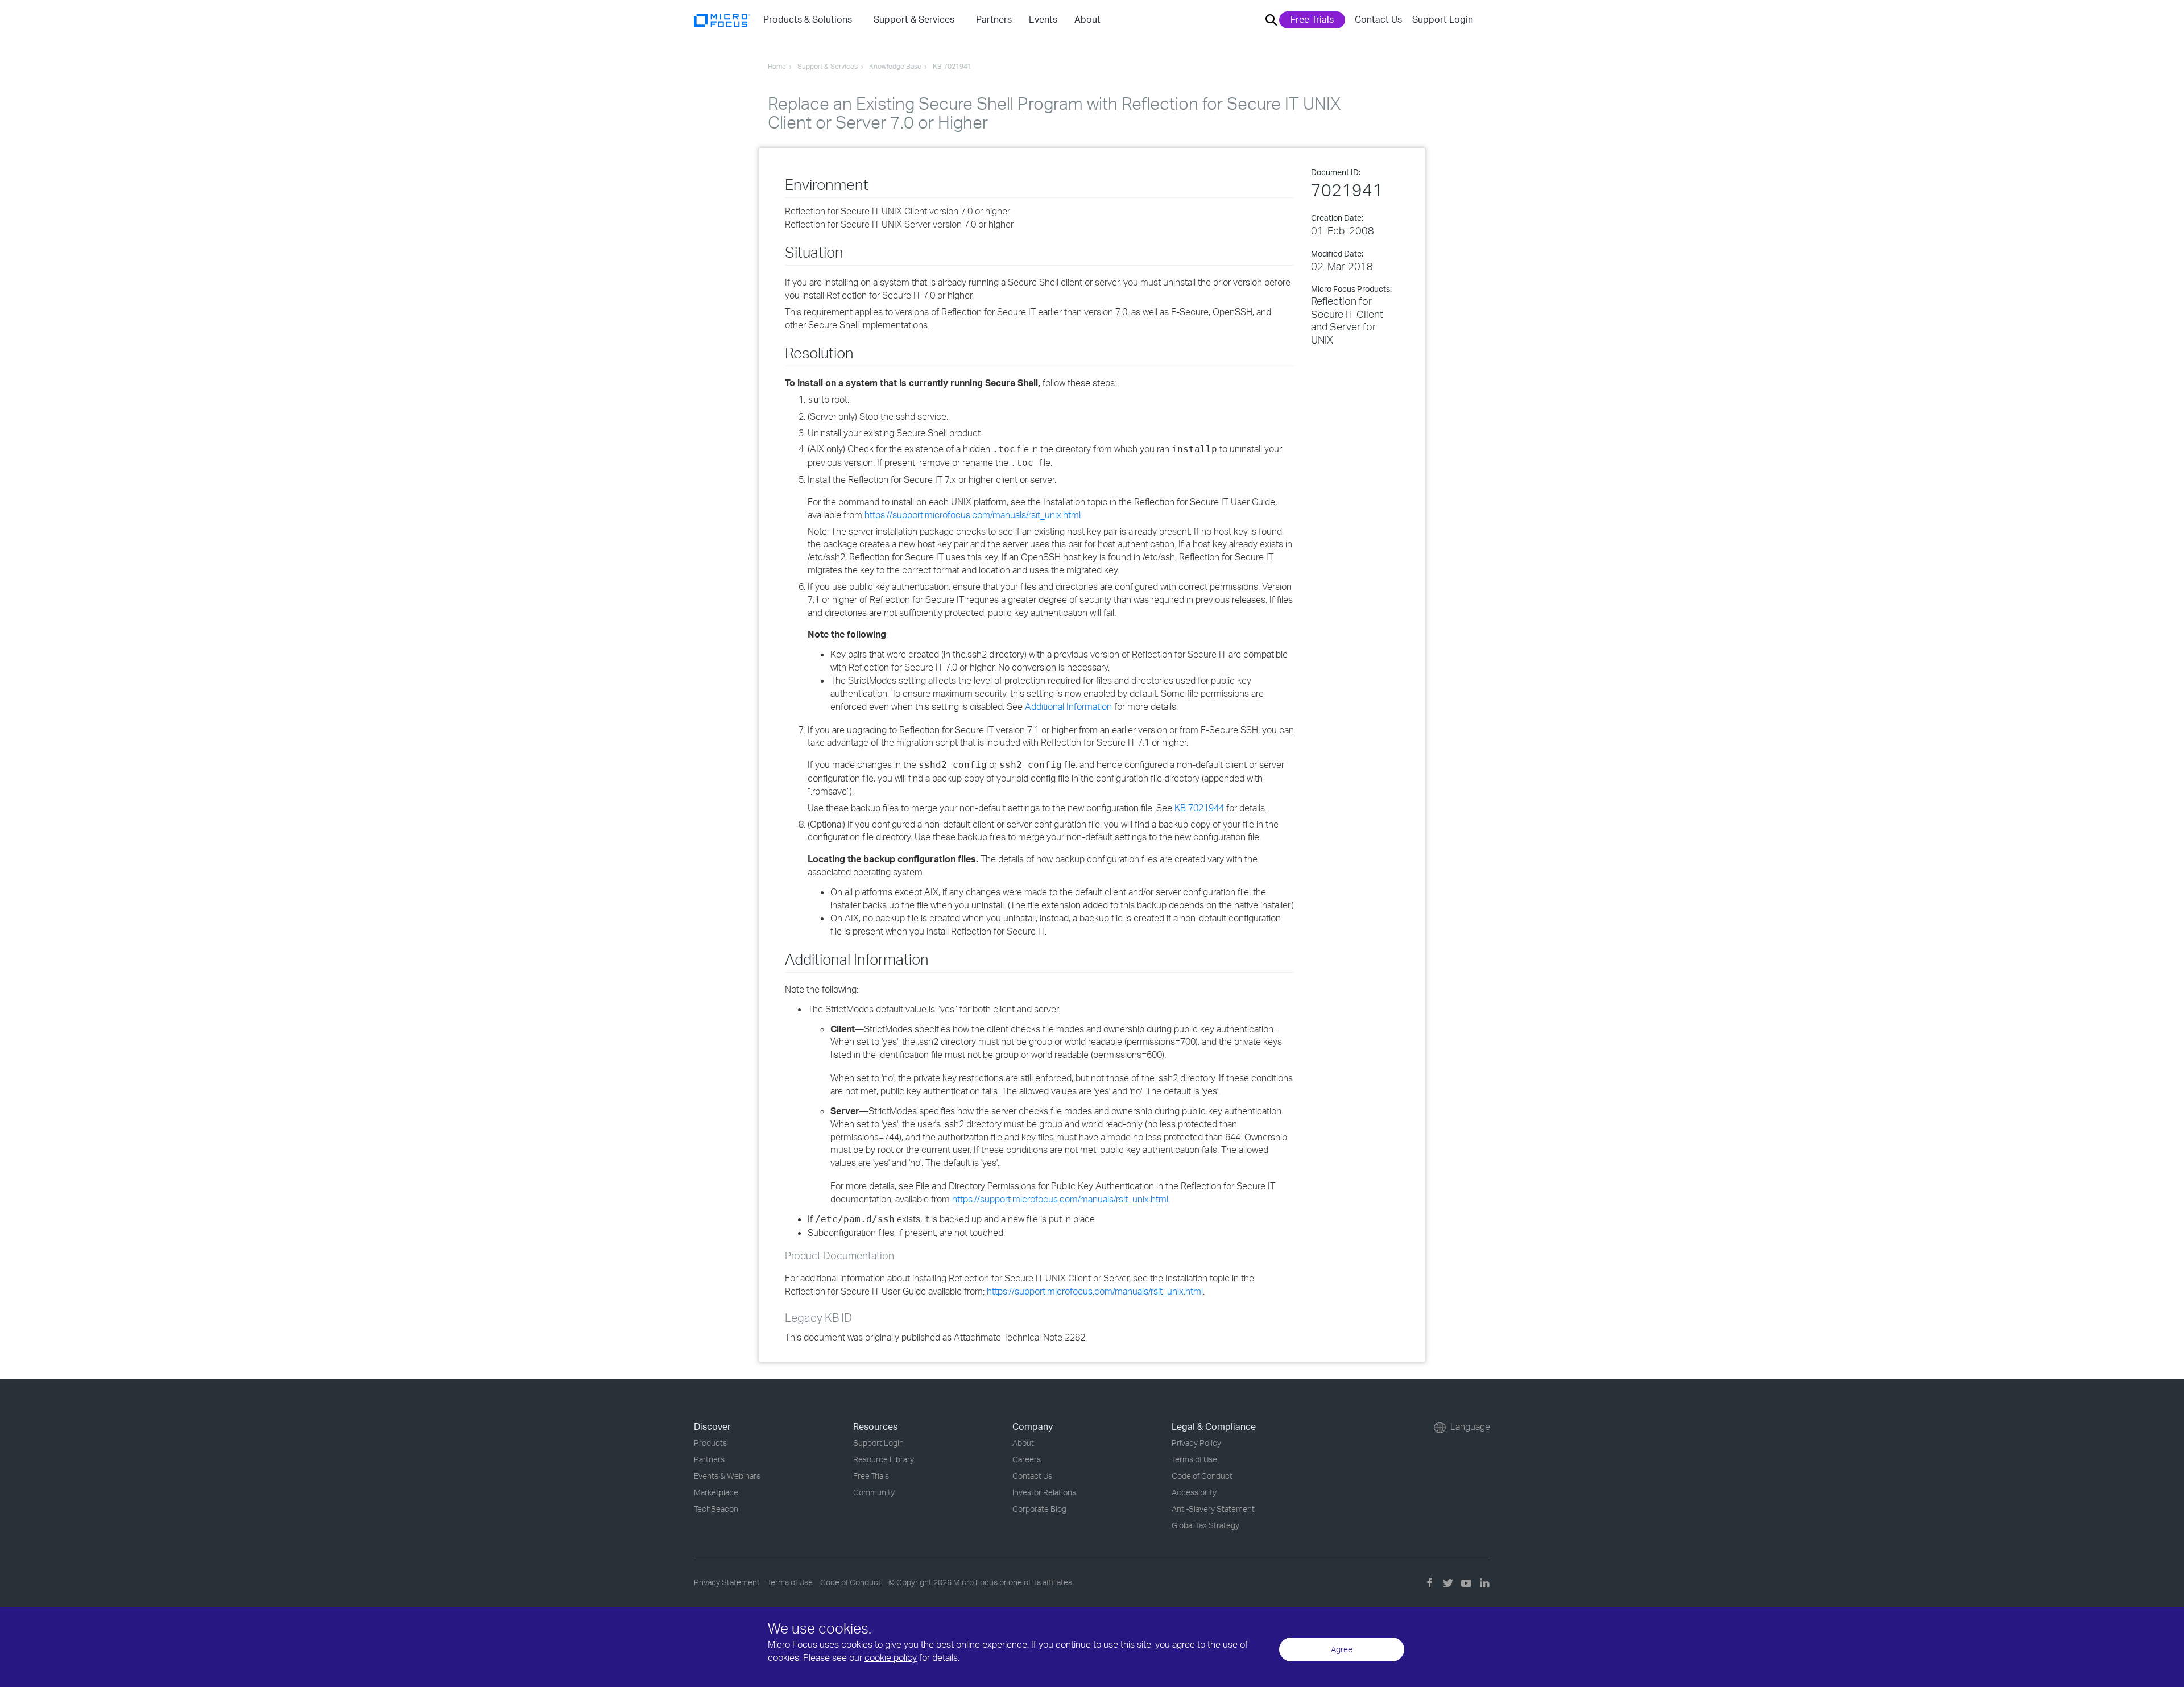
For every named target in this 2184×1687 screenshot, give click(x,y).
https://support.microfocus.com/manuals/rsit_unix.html (973, 515)
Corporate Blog (1039, 1509)
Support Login (1443, 19)
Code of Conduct (1202, 1476)
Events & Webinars (727, 1476)
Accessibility (1194, 1492)
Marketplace (716, 1492)
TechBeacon (716, 1509)
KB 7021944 (1199, 808)
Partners (709, 1459)
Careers (1027, 1459)
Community (874, 1492)
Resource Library (884, 1459)
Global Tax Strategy (1205, 1525)
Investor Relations (1044, 1492)
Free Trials (1312, 19)
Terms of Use (1194, 1459)
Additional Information (1068, 706)
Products (710, 1443)
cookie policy (891, 1657)
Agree (1342, 1649)
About (1023, 1443)
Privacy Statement (727, 1582)
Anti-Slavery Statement (1213, 1509)
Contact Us (1378, 19)
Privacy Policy (1196, 1443)
